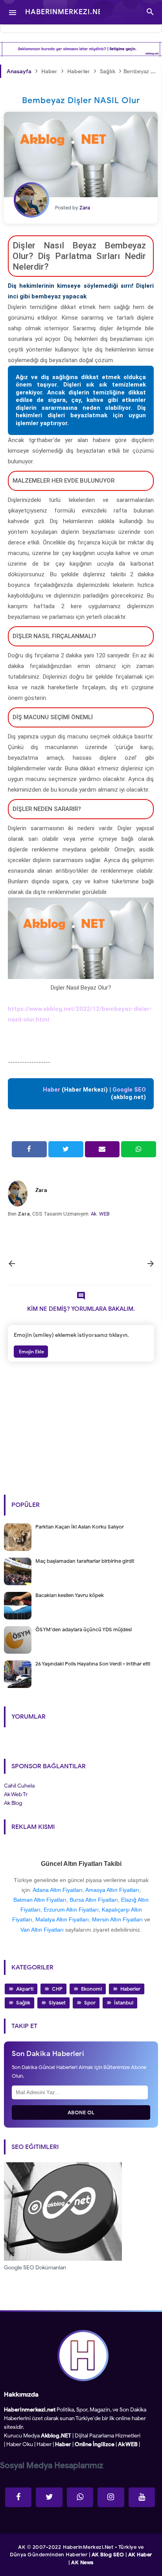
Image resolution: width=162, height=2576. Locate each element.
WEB (104, 1214)
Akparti (25, 1989)
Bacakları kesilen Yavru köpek (70, 1595)
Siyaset (57, 2003)
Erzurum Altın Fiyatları (71, 1910)
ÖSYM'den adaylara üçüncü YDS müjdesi (84, 1629)
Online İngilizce (95, 2444)
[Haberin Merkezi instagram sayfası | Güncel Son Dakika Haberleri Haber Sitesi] (111, 2497)
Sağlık (23, 2003)
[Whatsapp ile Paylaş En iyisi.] (139, 1149)
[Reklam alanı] (81, 49)
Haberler (130, 1989)
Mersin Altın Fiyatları (117, 1919)
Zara (41, 1190)
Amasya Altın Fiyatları (112, 1890)
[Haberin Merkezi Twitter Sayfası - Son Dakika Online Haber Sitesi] (49, 2497)
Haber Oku (20, 2444)
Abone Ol (81, 2112)
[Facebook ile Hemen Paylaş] (29, 1149)
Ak (94, 1214)
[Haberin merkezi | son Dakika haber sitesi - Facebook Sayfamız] (18, 2497)
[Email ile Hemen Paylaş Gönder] (102, 1149)
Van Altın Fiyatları (42, 1930)
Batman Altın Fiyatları (40, 1900)
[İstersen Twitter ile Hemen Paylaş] (66, 1149)
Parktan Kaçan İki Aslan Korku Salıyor (80, 1527)
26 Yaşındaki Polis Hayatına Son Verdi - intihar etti (93, 1664)
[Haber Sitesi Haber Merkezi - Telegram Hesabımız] (80, 2497)
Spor (90, 2003)
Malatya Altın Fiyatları (62, 1919)
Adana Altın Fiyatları (58, 1890)
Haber (44, 2444)
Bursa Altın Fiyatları (94, 1900)
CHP (57, 1989)
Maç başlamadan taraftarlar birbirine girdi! (85, 1561)
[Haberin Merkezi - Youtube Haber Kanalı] (142, 2497)
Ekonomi (91, 1989)
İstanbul (124, 2003)
